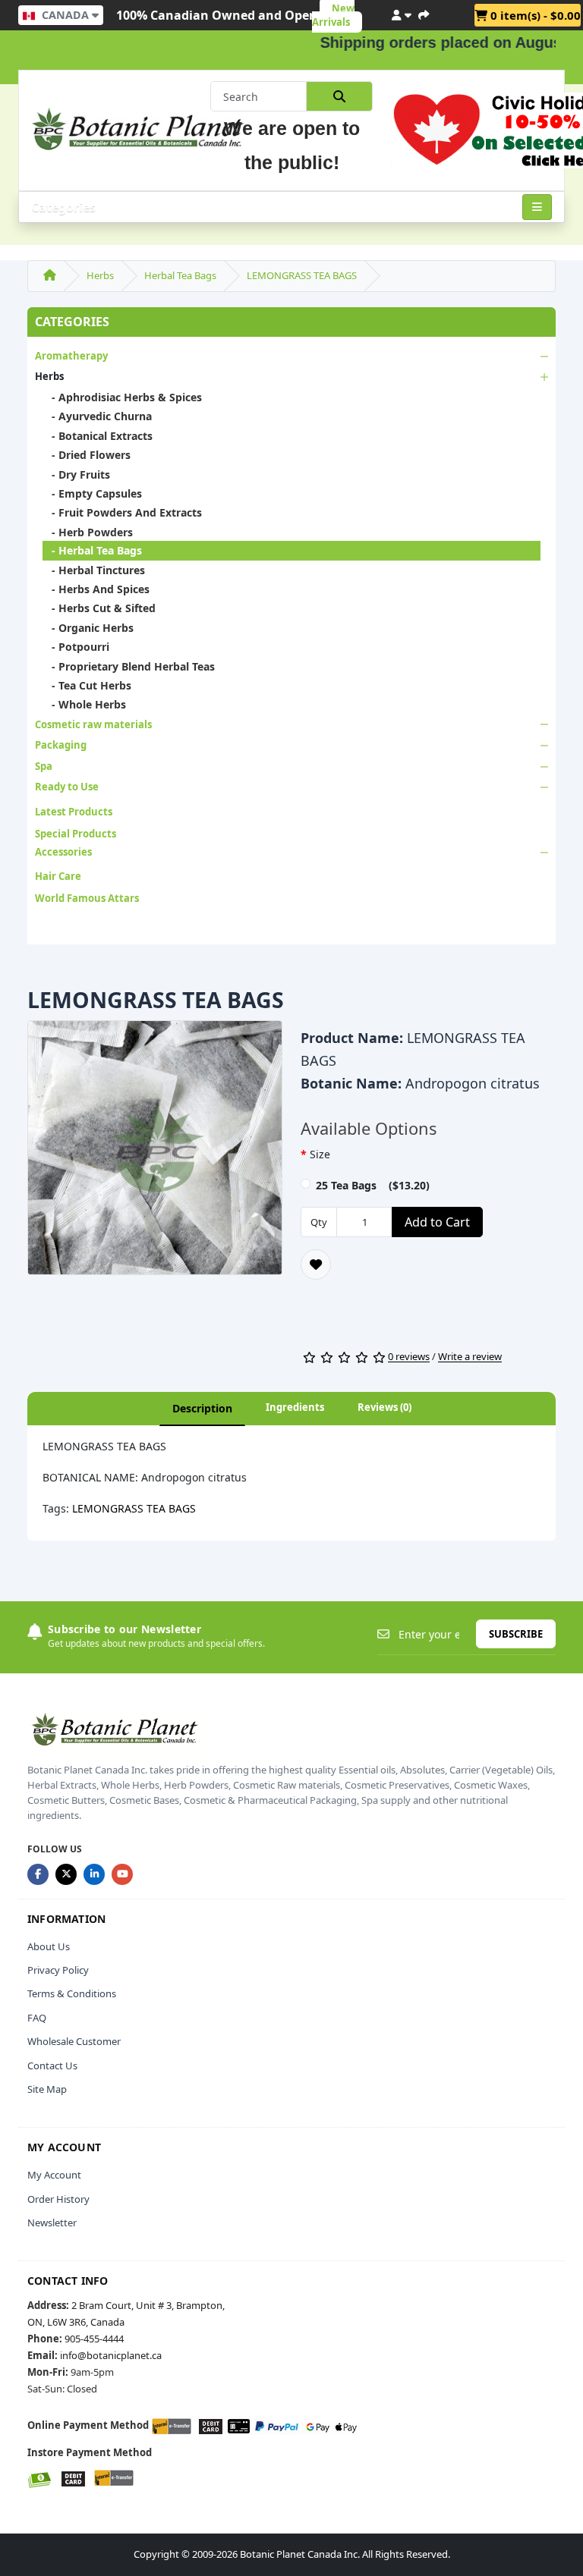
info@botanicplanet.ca (111, 2355)
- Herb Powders (88, 532)
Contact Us (52, 2066)
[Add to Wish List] (316, 1264)
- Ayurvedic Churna (97, 416)
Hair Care (58, 876)
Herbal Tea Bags (180, 275)
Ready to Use (67, 787)
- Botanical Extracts (98, 436)
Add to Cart (437, 1222)
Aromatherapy (71, 356)
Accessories (63, 852)
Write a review (470, 1357)
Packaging (61, 745)
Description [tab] (202, 1408)
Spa (44, 766)
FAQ (37, 2018)
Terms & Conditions (72, 1993)
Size (320, 1154)
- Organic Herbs (88, 628)
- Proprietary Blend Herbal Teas (129, 666)
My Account (54, 2175)
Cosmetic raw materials (93, 724)
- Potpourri (76, 647)
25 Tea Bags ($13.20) (373, 1185)
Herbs (100, 275)
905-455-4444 (94, 2339)
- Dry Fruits (76, 474)
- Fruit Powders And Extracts (122, 512)
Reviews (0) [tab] (384, 1407)
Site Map (47, 2089)
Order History (58, 2199)
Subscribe (516, 1634)
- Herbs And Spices (96, 589)
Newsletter (52, 2223)
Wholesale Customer (74, 2041)
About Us (49, 1946)
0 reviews (409, 1357)
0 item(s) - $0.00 (534, 15)
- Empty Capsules (92, 493)
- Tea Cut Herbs (87, 685)
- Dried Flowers (87, 455)
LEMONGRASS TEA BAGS (302, 275)
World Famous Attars (87, 898)
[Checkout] (424, 13)
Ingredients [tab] (295, 1407)
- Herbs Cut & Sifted (99, 608)
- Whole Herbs (84, 704)
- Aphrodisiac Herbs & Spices (122, 397)
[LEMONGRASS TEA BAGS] (155, 1153)
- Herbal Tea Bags (92, 550)
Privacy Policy (58, 1970)
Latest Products (74, 812)
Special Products (76, 834)
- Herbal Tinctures (94, 570)
